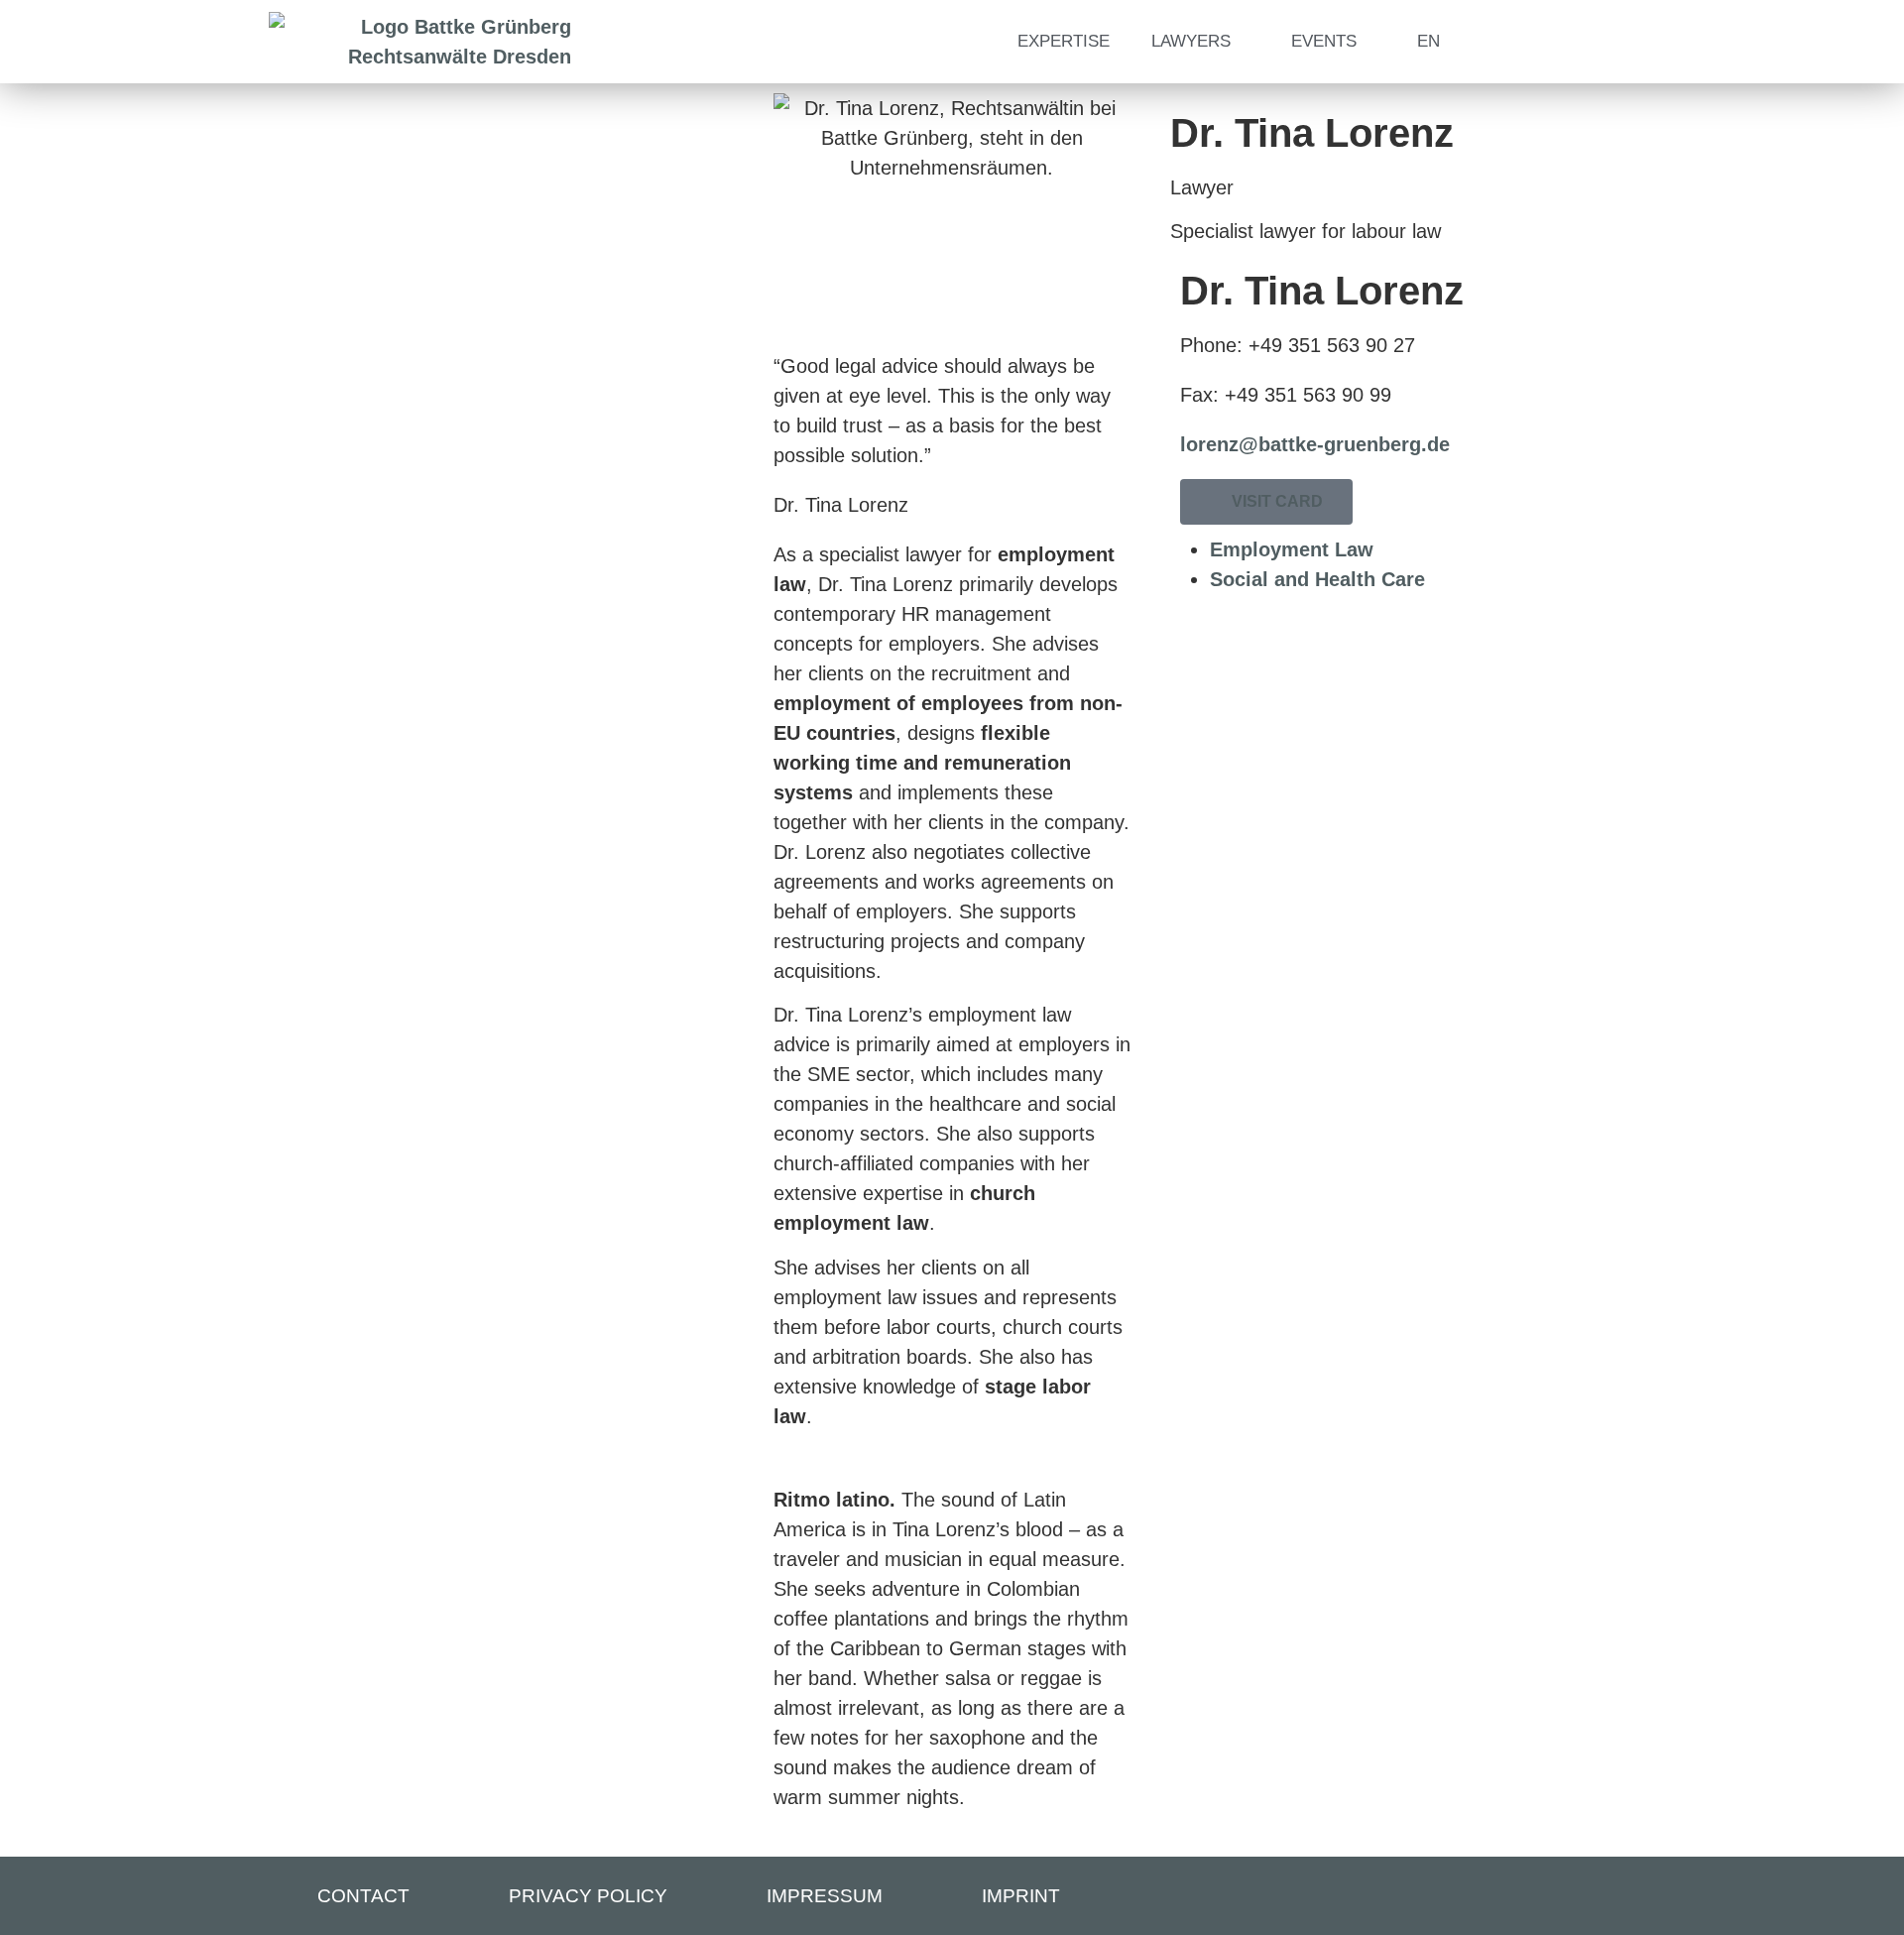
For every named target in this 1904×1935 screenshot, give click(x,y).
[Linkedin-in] (1593, 1897)
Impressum (825, 1896)
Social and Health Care (1317, 579)
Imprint (1021, 1896)
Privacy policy (588, 1896)
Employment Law (1292, 549)
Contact (363, 1896)
